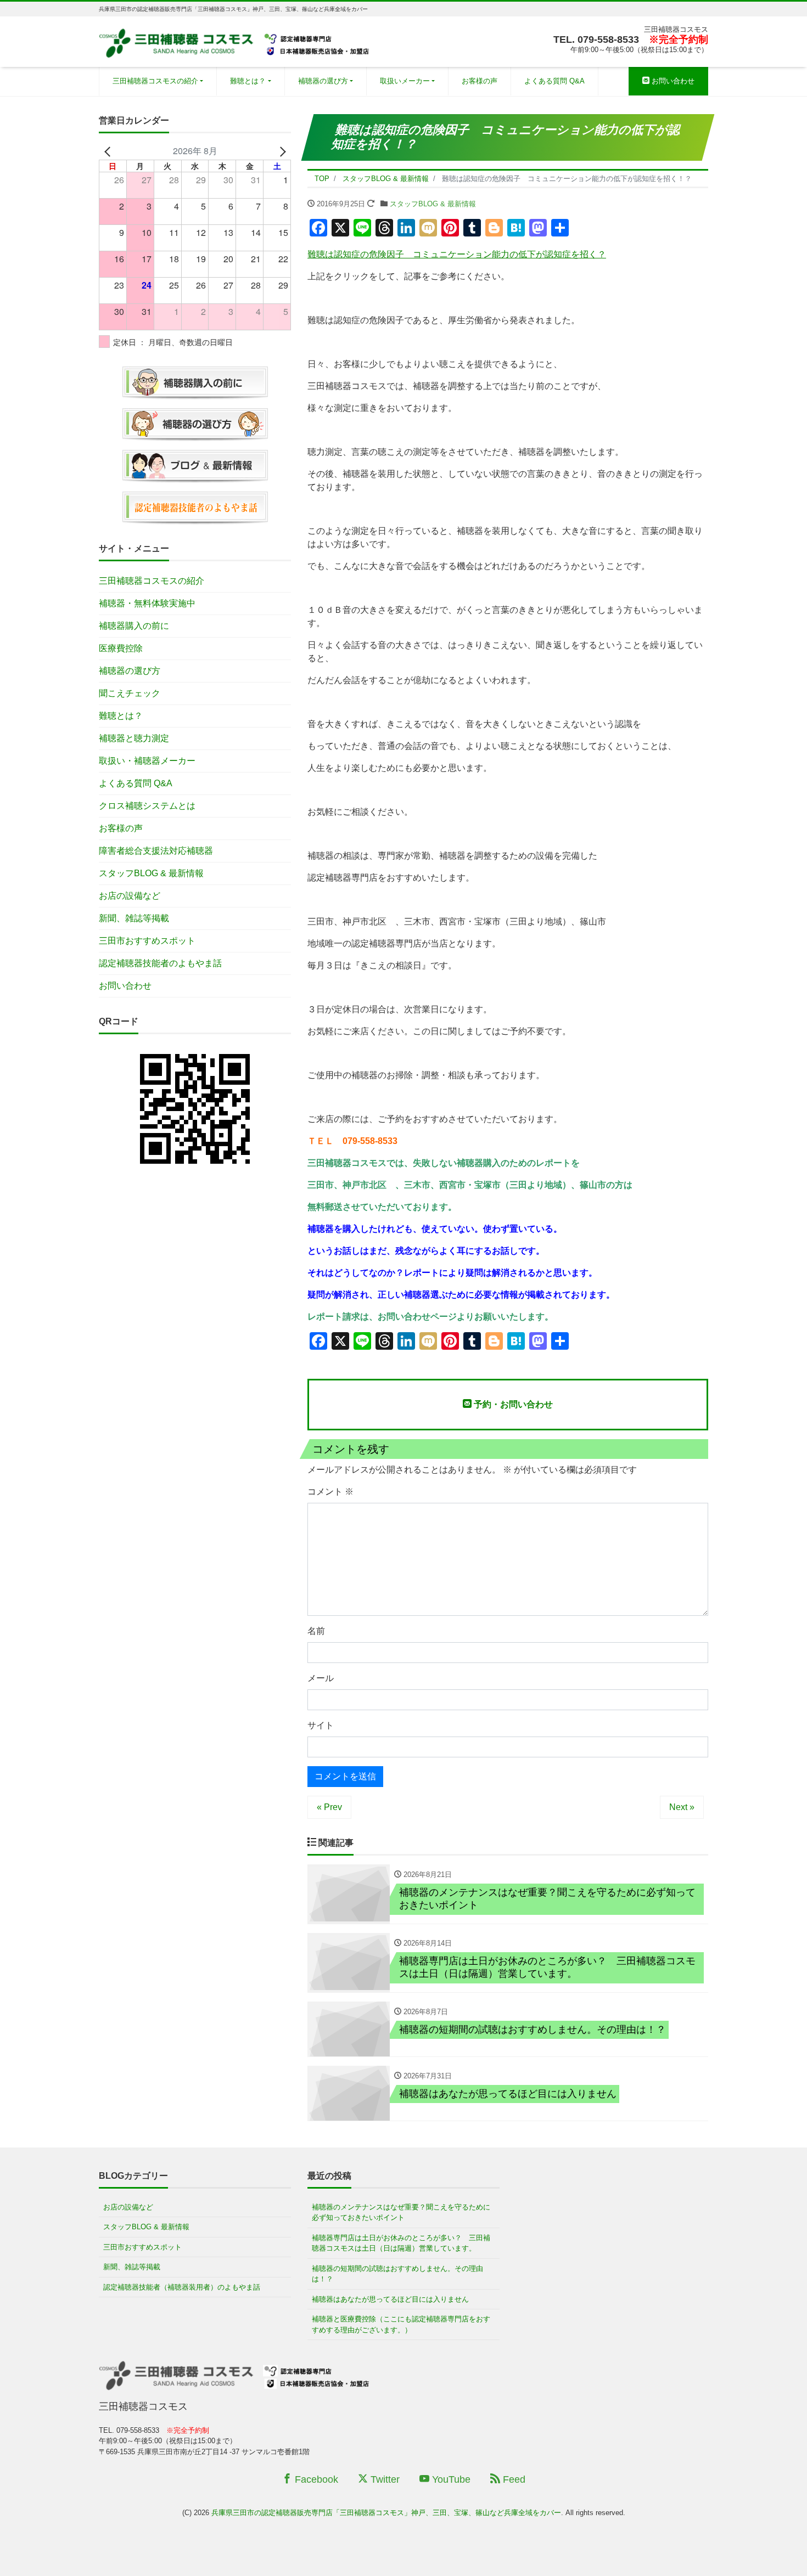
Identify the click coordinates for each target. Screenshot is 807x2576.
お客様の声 (480, 81)
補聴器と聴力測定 (134, 738)
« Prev (329, 1807)
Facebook (315, 2479)
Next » (682, 1807)
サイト (321, 1725)
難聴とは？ (248, 81)
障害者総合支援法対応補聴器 (156, 851)
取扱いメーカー (405, 81)
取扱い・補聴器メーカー (147, 761)
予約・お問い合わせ (512, 1404)
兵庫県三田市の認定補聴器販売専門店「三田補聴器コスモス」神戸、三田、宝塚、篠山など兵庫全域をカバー (386, 2513)
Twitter (384, 2479)
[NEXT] (281, 151)
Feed (513, 2479)
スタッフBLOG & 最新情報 (433, 204)
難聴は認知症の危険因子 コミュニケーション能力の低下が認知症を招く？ (457, 254)
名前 (316, 1631)
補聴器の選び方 (323, 81)
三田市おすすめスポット (147, 941)
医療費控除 (121, 648)
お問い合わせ (672, 81)
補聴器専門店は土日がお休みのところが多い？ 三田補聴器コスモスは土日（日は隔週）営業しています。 (401, 2243)
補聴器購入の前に (134, 626)
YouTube (450, 2479)
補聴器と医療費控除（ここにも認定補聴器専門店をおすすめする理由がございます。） (401, 2324)
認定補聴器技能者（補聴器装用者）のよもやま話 (182, 2287)
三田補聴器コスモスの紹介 (155, 81)
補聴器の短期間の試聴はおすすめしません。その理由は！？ (397, 2274)
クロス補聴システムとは (147, 806)
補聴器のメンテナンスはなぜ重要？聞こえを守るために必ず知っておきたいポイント (401, 2213)
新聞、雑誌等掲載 (134, 918)
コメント (330, 1492)
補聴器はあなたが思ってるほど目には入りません (390, 2299)
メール (321, 1678)
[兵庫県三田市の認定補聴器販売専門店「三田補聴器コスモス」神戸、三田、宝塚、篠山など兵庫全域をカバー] (236, 40)
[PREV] (109, 151)
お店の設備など (130, 896)
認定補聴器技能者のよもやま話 (160, 963)
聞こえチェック (130, 693)
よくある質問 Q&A (554, 81)
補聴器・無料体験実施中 (147, 603)
